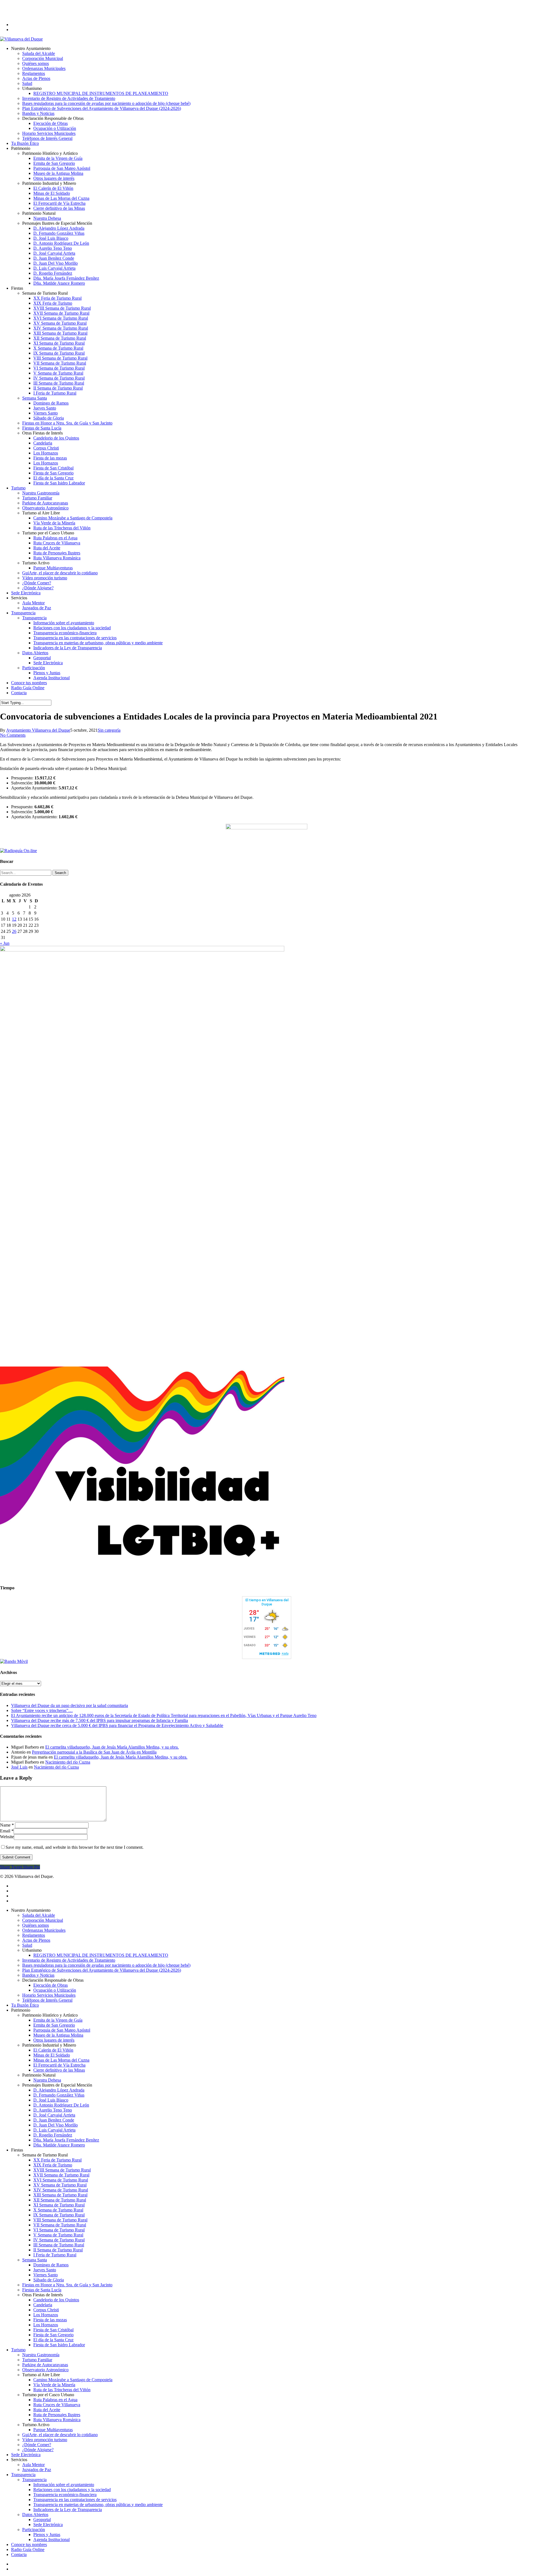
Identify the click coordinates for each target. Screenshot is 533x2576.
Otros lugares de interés (54, 2040)
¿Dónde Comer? (37, 2445)
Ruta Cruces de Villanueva (57, 2405)
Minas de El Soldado (52, 2055)
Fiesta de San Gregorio (53, 2335)
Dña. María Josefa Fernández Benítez (66, 2140)
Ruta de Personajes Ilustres (57, 2415)
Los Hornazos (46, 2315)
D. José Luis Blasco (51, 2100)
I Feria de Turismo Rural (55, 2255)
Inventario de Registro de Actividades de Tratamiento (69, 1960)
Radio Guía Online (28, 2550)
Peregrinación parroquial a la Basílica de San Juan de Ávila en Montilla (94, 1752)
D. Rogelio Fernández (53, 2135)
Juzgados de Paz (37, 2470)
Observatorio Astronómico (45, 2370)
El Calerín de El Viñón (53, 2050)
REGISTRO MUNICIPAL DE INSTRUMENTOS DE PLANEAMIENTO (101, 1955)
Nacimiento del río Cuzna (68, 1762)
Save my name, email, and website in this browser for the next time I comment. (75, 1847)
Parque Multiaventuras (53, 2430)
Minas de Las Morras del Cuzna (61, 2060)
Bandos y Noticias (38, 1975)
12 (14, 919)
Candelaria (43, 2305)
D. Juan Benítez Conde (54, 2120)
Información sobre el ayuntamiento (64, 2485)
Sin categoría (109, 730)
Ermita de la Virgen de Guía (58, 2020)
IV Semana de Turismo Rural (59, 2240)
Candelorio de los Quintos (56, 2300)
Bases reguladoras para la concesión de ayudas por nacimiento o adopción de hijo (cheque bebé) (106, 1965)
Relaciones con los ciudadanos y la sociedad (72, 2490)
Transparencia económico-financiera (65, 2495)
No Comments (13, 735)
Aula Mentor (33, 2465)
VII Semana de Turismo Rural (60, 2225)
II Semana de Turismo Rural (58, 2250)
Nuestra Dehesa (47, 2080)
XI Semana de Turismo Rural (59, 2205)
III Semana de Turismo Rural (59, 2245)
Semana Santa (35, 2260)
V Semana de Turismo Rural (58, 2235)
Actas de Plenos (36, 1940)
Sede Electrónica (26, 2455)
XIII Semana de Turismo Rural (60, 2195)
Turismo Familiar (37, 2360)
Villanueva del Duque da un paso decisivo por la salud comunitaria (70, 1705)
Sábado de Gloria (49, 2280)
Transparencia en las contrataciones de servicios (75, 2500)
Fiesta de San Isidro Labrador (59, 2345)
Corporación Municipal (43, 1920)
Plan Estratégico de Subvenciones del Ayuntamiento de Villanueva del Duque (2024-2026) (102, 1970)
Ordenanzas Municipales (44, 1930)
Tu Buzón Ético (25, 2005)
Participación (34, 2530)
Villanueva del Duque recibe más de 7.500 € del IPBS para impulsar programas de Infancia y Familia (100, 1720)
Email (7, 1831)
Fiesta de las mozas (50, 2320)
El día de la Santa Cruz (53, 2340)
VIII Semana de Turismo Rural (60, 2220)
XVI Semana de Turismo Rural (61, 2180)
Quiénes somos (36, 1925)
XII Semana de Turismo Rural (60, 2200)
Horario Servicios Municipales (49, 1995)
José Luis (19, 1767)
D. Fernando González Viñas (59, 2095)
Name (7, 1825)
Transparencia (23, 2475)
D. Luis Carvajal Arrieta (54, 2130)
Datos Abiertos (35, 2515)
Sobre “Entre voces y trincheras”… (42, 1710)
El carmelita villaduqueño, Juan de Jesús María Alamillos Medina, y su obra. (112, 1747)
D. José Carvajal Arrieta (54, 2115)
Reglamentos (34, 1935)
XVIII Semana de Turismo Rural (62, 2170)
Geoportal (42, 2520)
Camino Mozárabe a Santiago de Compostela (73, 2380)
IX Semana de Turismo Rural (59, 2215)
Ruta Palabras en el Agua (55, 2400)
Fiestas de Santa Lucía (42, 2290)
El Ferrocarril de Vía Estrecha (59, 2065)
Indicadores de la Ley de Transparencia (68, 2510)
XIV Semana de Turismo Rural (61, 2190)
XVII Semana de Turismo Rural (61, 2175)
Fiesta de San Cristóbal (53, 2330)
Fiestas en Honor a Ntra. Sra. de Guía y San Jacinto (67, 2285)
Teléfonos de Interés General (47, 2000)
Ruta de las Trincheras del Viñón (62, 2390)
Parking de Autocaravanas (45, 2365)
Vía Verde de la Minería (54, 2385)
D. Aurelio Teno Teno (53, 2110)
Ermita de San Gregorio (54, 2025)
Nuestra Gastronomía (41, 2355)
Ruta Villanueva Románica (57, 2420)
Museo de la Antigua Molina (58, 2035)
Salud (27, 1945)
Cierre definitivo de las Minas (59, 2070)
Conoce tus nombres (29, 2545)
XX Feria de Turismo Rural (57, 2160)
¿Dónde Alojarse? (38, 2450)
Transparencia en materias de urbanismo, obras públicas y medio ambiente (98, 2505)
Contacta (19, 2554)
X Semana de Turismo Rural (58, 2210)
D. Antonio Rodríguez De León (61, 2105)
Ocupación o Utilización (55, 1990)
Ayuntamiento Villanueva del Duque (38, 730)
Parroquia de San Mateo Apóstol (62, 2030)
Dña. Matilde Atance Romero (59, 2145)
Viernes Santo (46, 2275)
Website (7, 1837)
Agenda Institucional (51, 2540)
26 (14, 931)
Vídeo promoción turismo (45, 2440)
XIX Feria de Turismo (53, 2165)
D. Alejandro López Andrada (59, 2090)
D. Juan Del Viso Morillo (56, 2125)
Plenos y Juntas (47, 2535)
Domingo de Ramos (51, 2265)
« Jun (5, 943)
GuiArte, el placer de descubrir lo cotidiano (60, 2435)
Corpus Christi (46, 2310)
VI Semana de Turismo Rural (59, 2230)
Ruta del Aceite (47, 2410)
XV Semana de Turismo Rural (60, 2185)
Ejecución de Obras (51, 1985)
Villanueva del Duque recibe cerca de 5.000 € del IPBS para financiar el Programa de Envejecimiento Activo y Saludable (117, 1725)
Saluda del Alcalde (39, 1915)
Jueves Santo (45, 2270)
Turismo (18, 2350)
